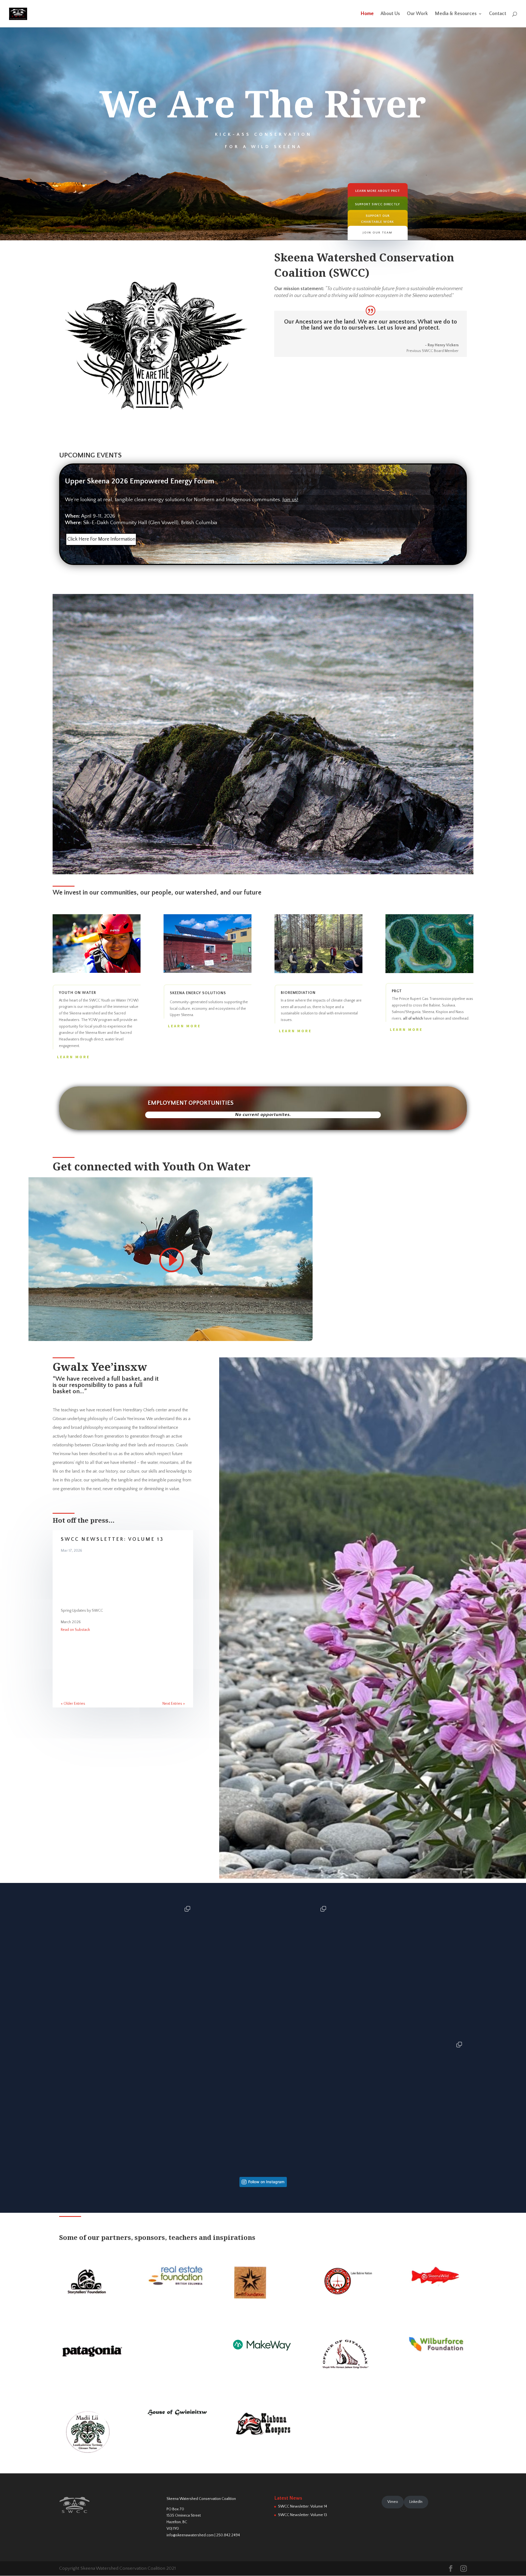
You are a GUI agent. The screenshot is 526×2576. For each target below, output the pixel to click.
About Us (390, 14)
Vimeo (393, 2502)
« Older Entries (73, 1704)
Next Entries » (174, 1704)
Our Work (417, 14)
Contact (498, 14)
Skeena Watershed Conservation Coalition (201, 2499)
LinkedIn (416, 2502)
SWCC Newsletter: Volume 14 (303, 2506)
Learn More (73, 1057)
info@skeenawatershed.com (190, 2535)
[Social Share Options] (65, 2033)
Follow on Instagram (266, 2182)
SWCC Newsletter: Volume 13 (112, 1539)
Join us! (290, 500)
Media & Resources (456, 14)
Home (367, 14)
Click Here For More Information (101, 539)
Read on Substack (75, 1630)
